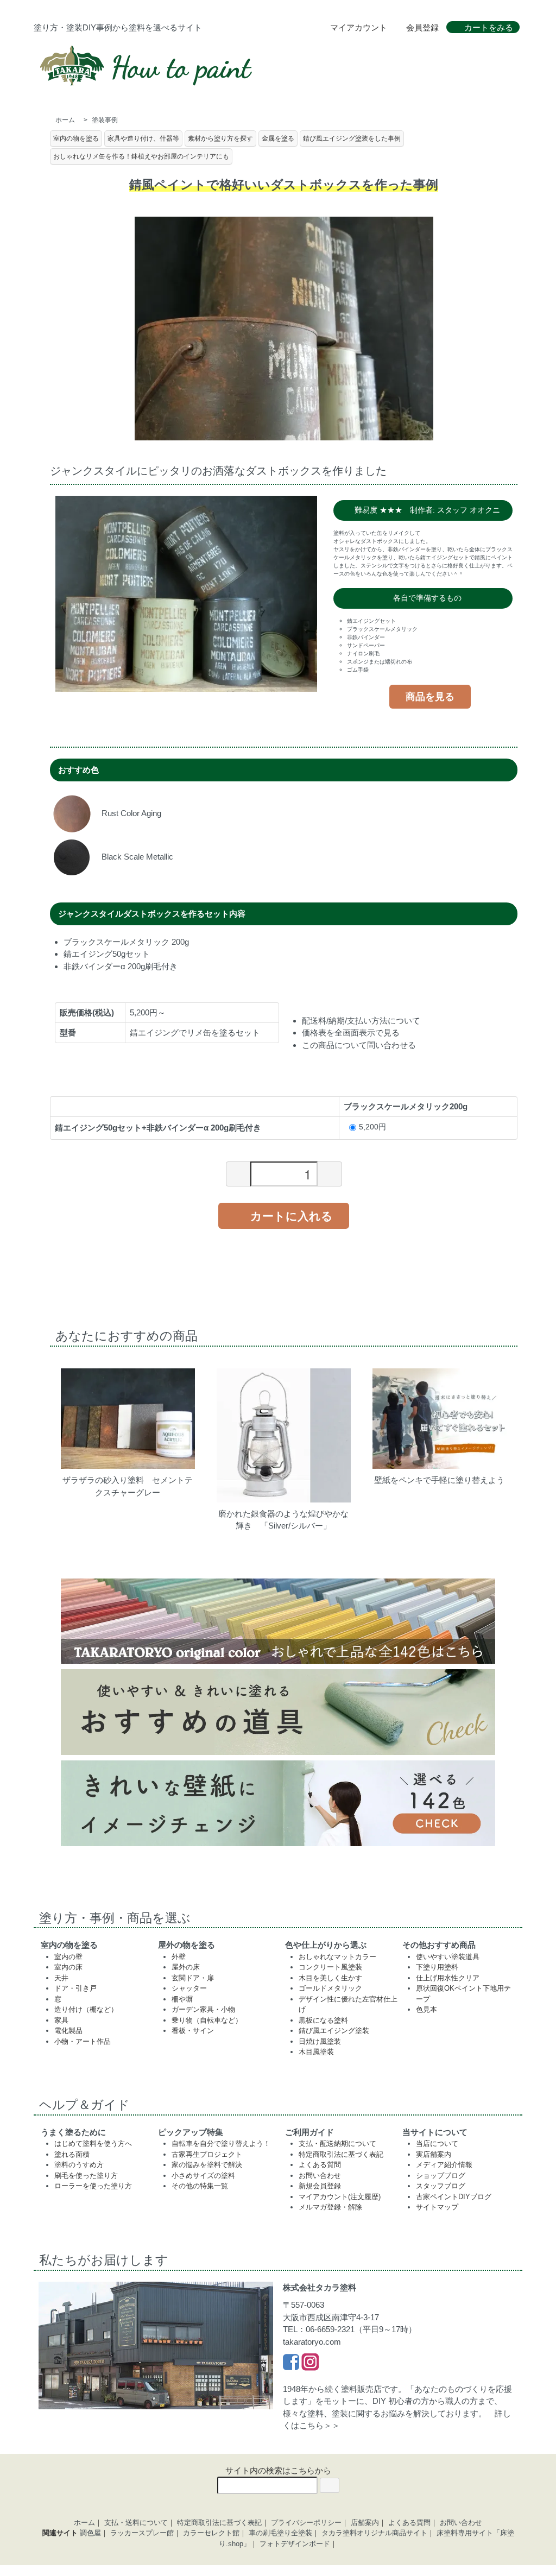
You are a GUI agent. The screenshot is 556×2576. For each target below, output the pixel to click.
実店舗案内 (434, 2154)
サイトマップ (437, 2207)
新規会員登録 (320, 2186)
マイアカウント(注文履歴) (340, 2197)
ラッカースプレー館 (142, 2533)
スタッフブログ (441, 2186)
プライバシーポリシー (306, 2523)
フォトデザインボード (295, 2544)
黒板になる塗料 (323, 2020)
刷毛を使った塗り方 (86, 2176)
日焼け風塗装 (320, 2041)
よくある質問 (320, 2165)
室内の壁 (68, 1957)
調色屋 (90, 2533)
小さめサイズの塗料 (203, 2176)
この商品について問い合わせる (359, 1045)
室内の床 (68, 1967)
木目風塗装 (316, 2052)
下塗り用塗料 (437, 1967)
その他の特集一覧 (200, 2186)
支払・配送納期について (337, 2143)
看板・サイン (193, 2031)
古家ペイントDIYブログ (454, 2197)
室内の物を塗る (76, 138)
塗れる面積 (72, 2154)
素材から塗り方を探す (220, 138)
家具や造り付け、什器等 (143, 138)
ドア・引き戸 (75, 1988)
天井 (61, 1978)
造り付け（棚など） (86, 2009)
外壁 (179, 1957)
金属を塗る (278, 138)
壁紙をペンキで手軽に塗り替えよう (439, 1480)
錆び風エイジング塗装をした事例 (352, 138)
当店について (437, 2143)
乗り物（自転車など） (207, 2020)
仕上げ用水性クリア (448, 1978)
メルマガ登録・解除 (330, 2207)
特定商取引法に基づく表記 (341, 2154)
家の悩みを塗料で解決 (207, 2165)
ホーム (65, 120)
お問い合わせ (320, 2176)
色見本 (427, 2009)
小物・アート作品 (83, 2041)
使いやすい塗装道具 (448, 1957)
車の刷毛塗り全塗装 (280, 2533)
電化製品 (68, 2031)
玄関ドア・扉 (193, 1978)
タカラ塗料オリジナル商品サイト (374, 2533)
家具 (61, 2020)
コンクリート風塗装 (330, 1967)
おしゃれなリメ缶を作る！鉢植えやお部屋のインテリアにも (141, 156)
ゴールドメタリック (330, 1988)
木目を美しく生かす (330, 1978)
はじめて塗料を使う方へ (93, 2143)
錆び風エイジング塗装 (334, 2031)
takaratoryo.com (312, 2342)
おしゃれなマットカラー (337, 1957)
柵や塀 (182, 1999)
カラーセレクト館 (211, 2533)
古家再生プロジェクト (207, 2154)
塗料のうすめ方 (79, 2165)
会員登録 (422, 27)
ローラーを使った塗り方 (93, 2186)
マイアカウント (359, 27)
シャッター (189, 1988)
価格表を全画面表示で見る (351, 1033)
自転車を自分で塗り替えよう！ (221, 2143)
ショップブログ (441, 2176)
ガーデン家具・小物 (203, 2009)
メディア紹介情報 (444, 2165)
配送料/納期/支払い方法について (361, 1021)
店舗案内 (365, 2523)
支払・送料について (136, 2523)
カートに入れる (292, 1215)
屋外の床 (186, 1967)
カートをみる (489, 27)
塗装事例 (105, 120)
